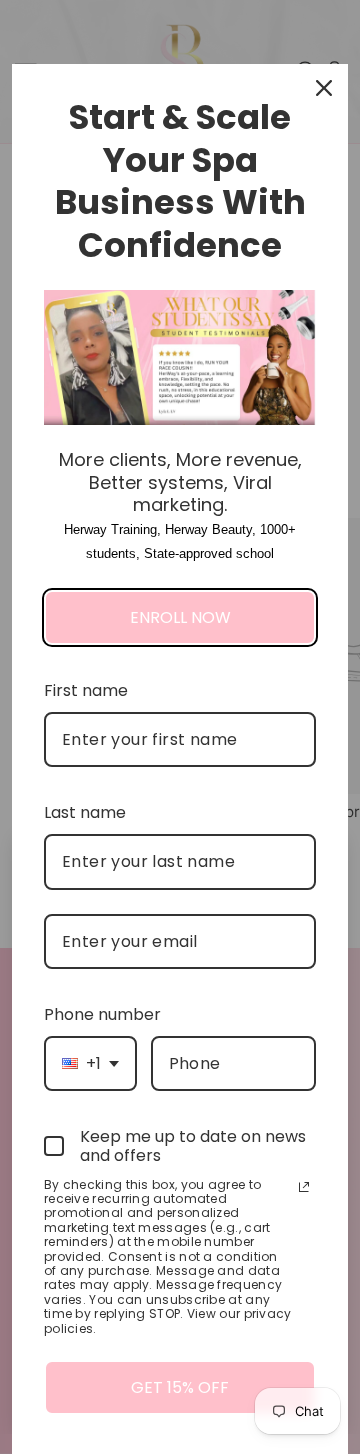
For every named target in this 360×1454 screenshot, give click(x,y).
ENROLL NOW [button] (180, 617)
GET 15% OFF (180, 1387)
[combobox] (90, 1063)
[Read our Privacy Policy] (304, 1187)
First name (86, 690)
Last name (85, 812)
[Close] (324, 88)
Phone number (102, 1014)
